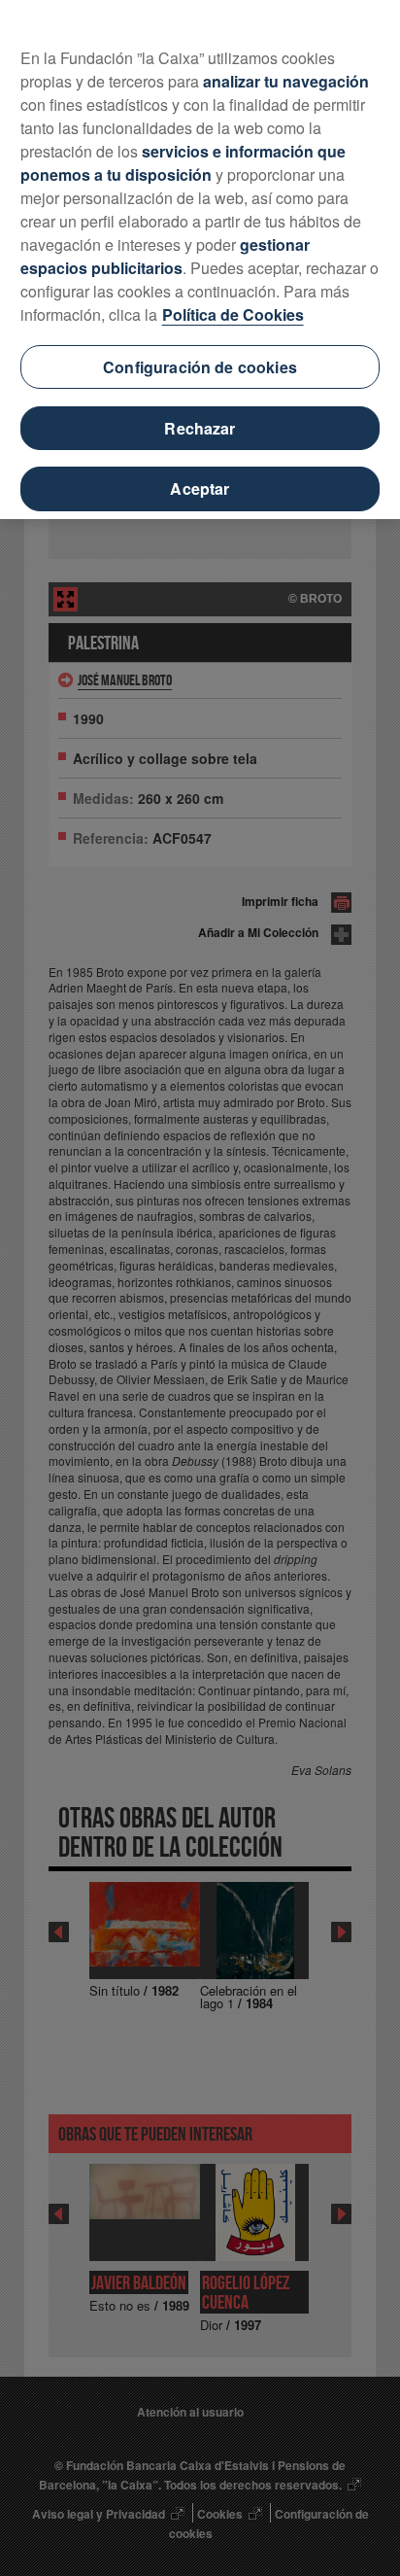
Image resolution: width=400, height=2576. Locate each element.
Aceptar (200, 488)
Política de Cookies (233, 314)
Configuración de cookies (200, 367)
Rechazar (200, 428)
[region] (200, 260)
